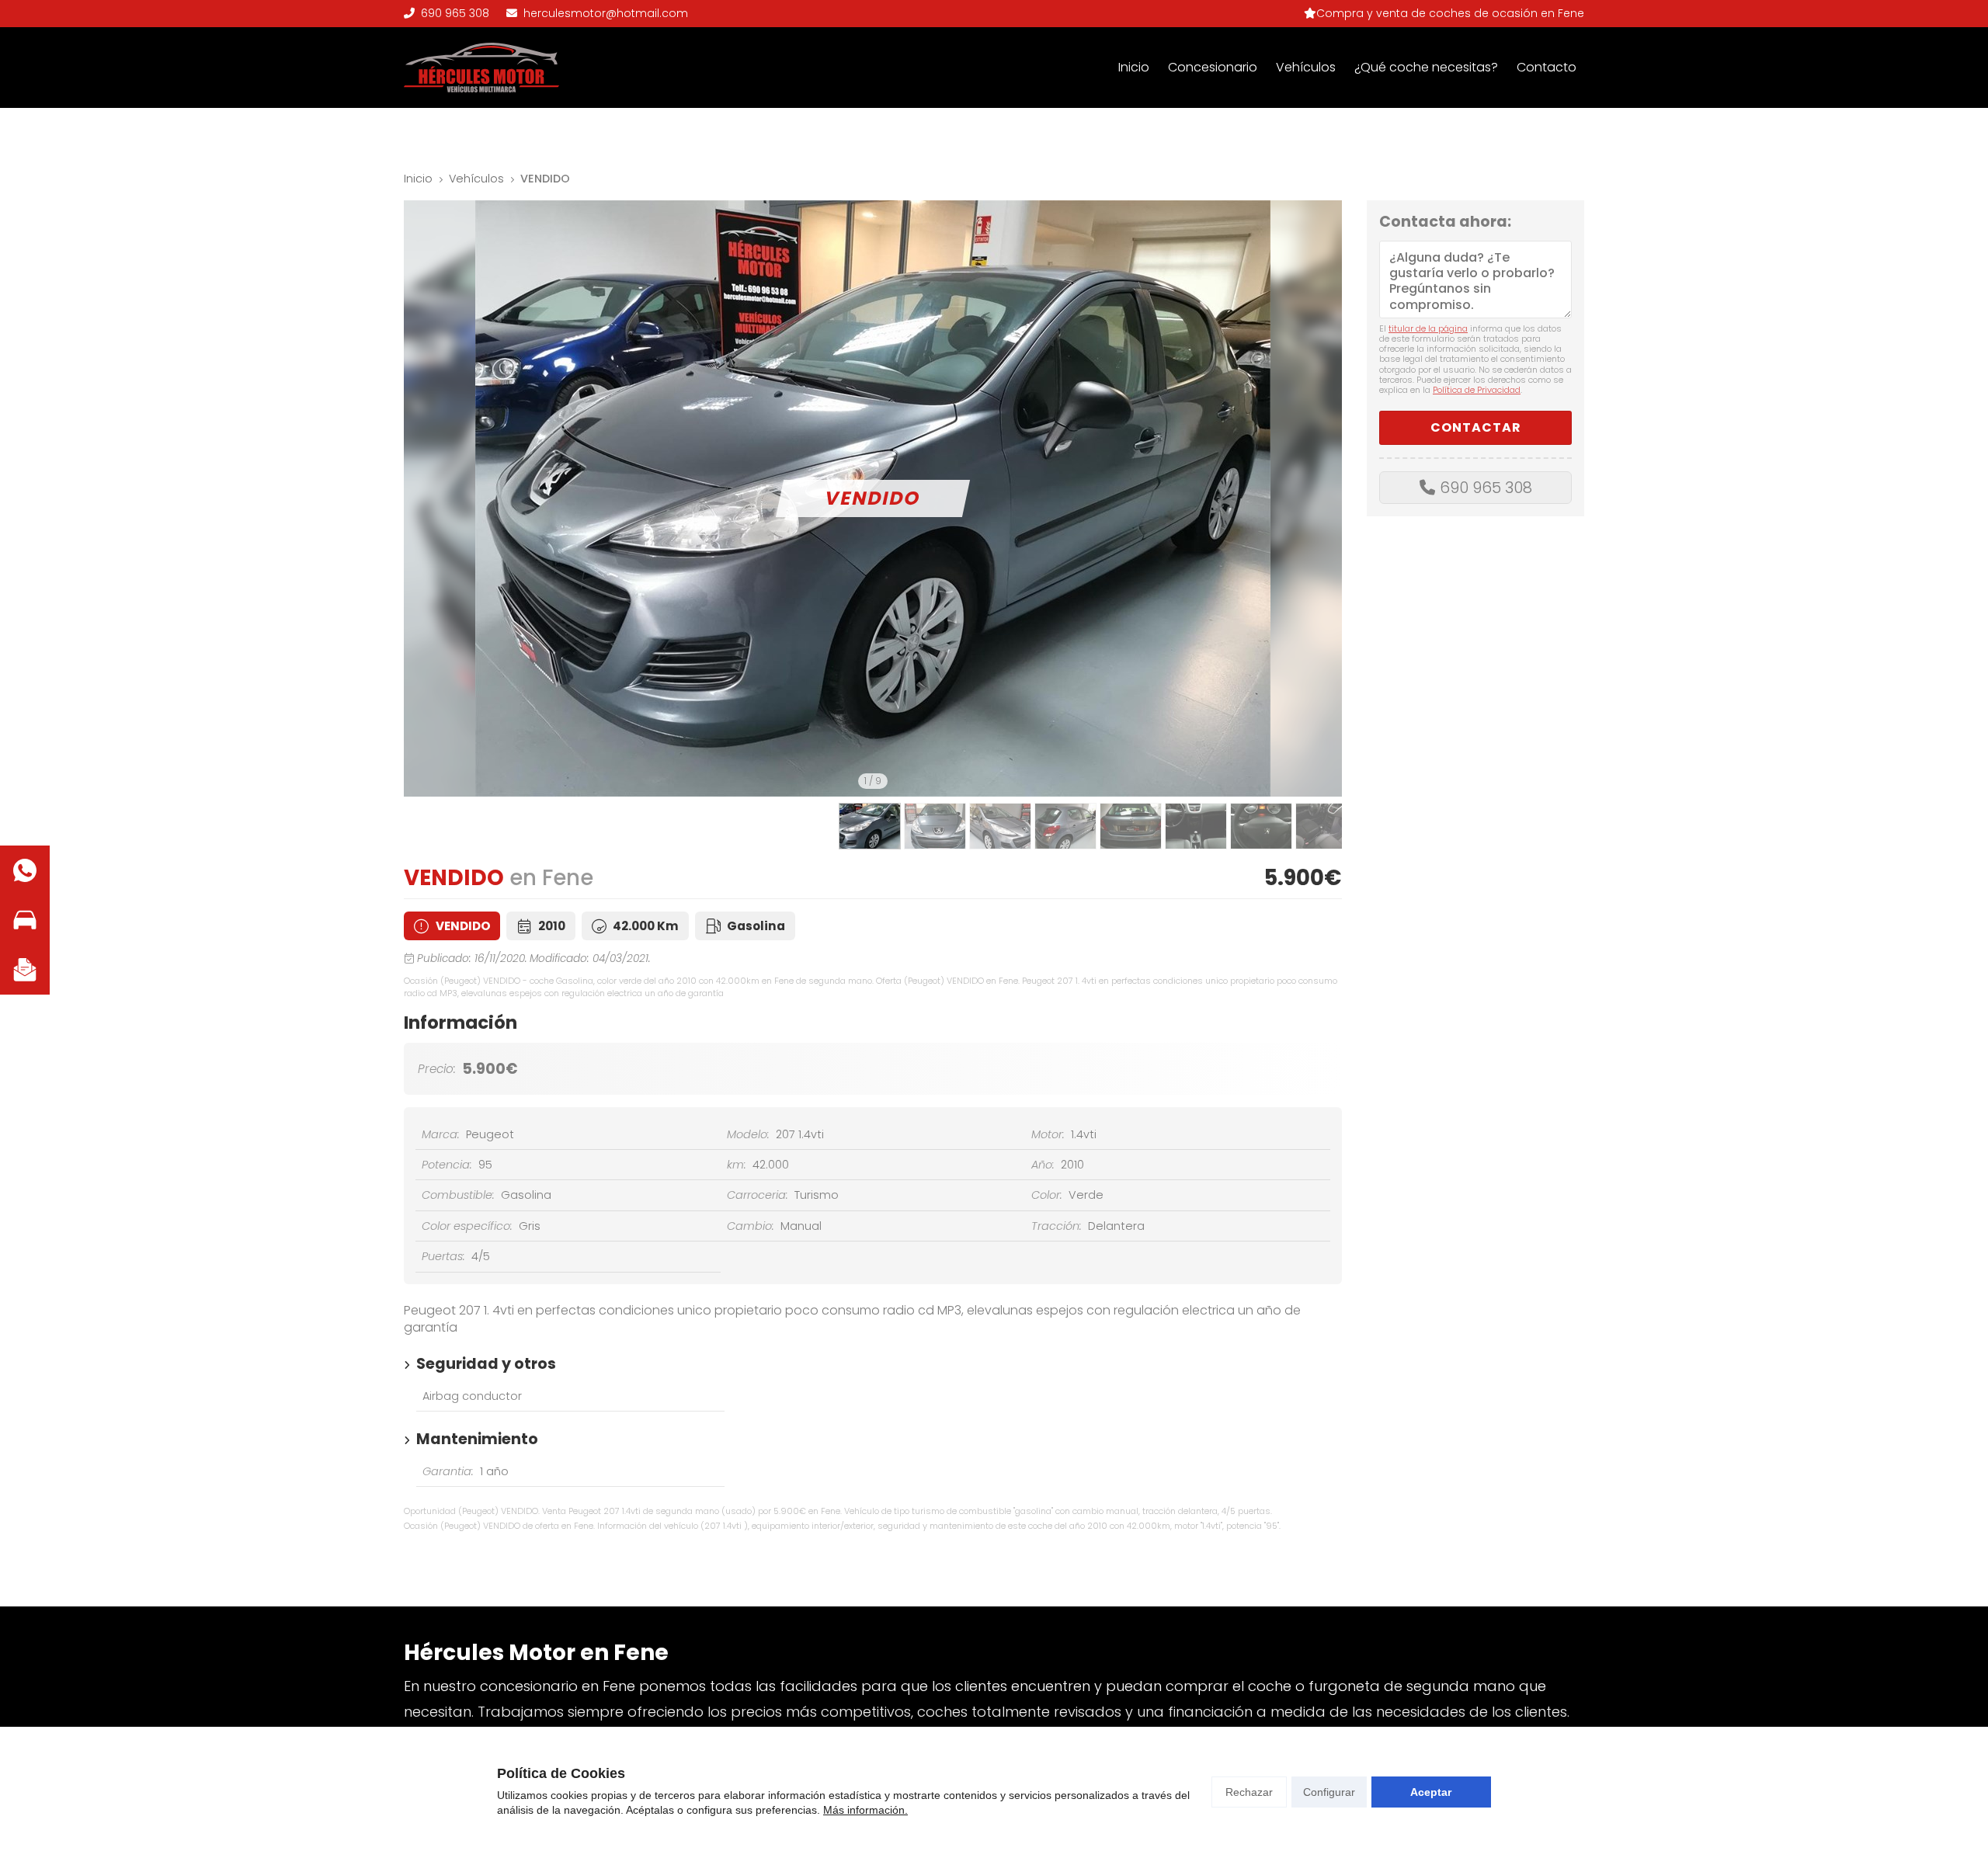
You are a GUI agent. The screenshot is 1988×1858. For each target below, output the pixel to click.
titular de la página (1428, 328)
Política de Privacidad (1477, 390)
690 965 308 (1486, 488)
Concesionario (1213, 67)
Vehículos (1306, 67)
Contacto (1547, 67)
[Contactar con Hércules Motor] (25, 970)
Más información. (865, 1810)
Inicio (1134, 67)
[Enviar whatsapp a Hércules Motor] (25, 870)
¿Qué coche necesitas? (1426, 67)
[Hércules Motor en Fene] (481, 68)
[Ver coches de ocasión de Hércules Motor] (25, 920)
